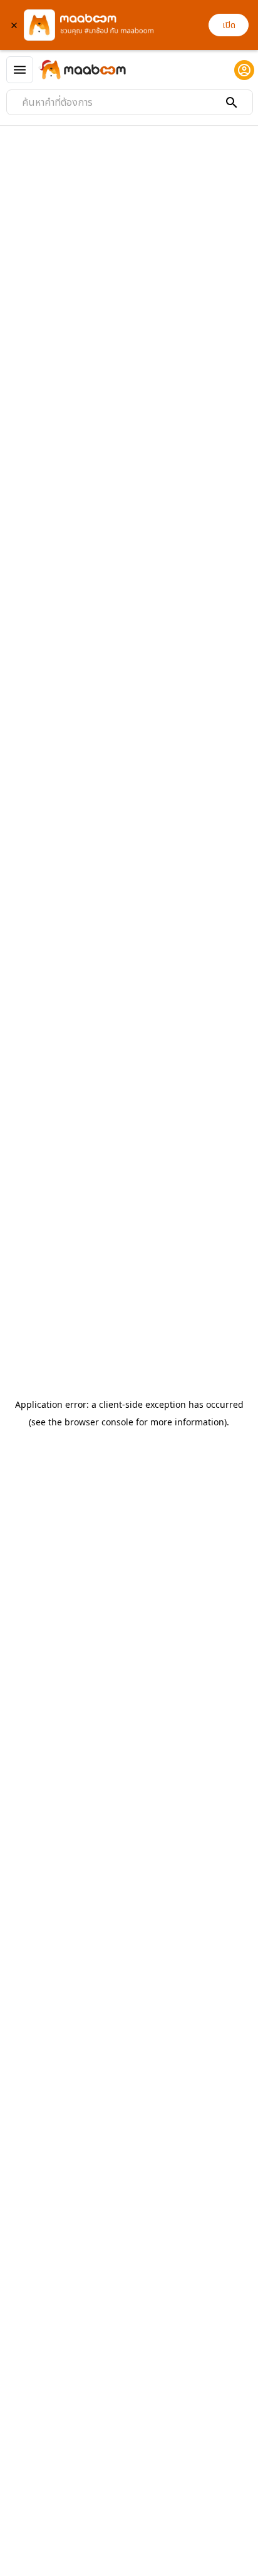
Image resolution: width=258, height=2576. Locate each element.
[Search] (232, 103)
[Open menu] (20, 70)
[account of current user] (244, 70)
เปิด (229, 25)
